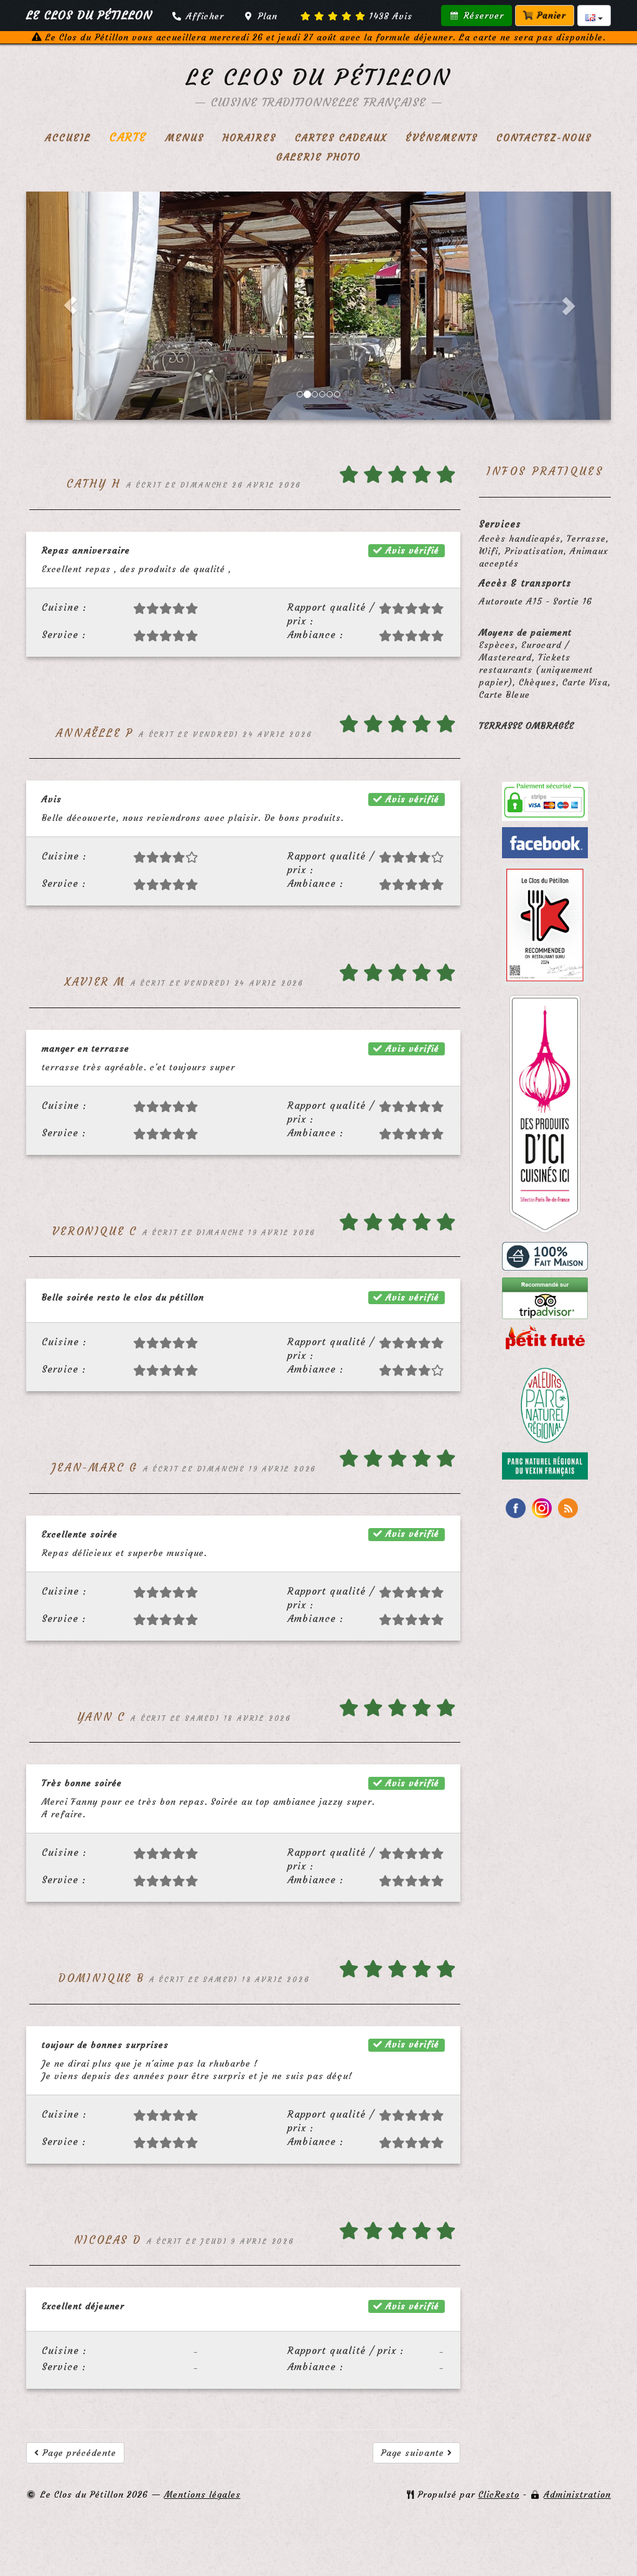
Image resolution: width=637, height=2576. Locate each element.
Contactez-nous (544, 138)
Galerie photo (318, 157)
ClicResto (499, 2495)
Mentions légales (202, 2495)
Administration (577, 2495)
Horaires (249, 138)
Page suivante (414, 2453)
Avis (391, 16)
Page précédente (78, 2453)
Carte (128, 137)
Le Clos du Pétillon (319, 77)
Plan (266, 16)
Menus (185, 138)
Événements (442, 138)
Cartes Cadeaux (341, 138)
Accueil (68, 138)
